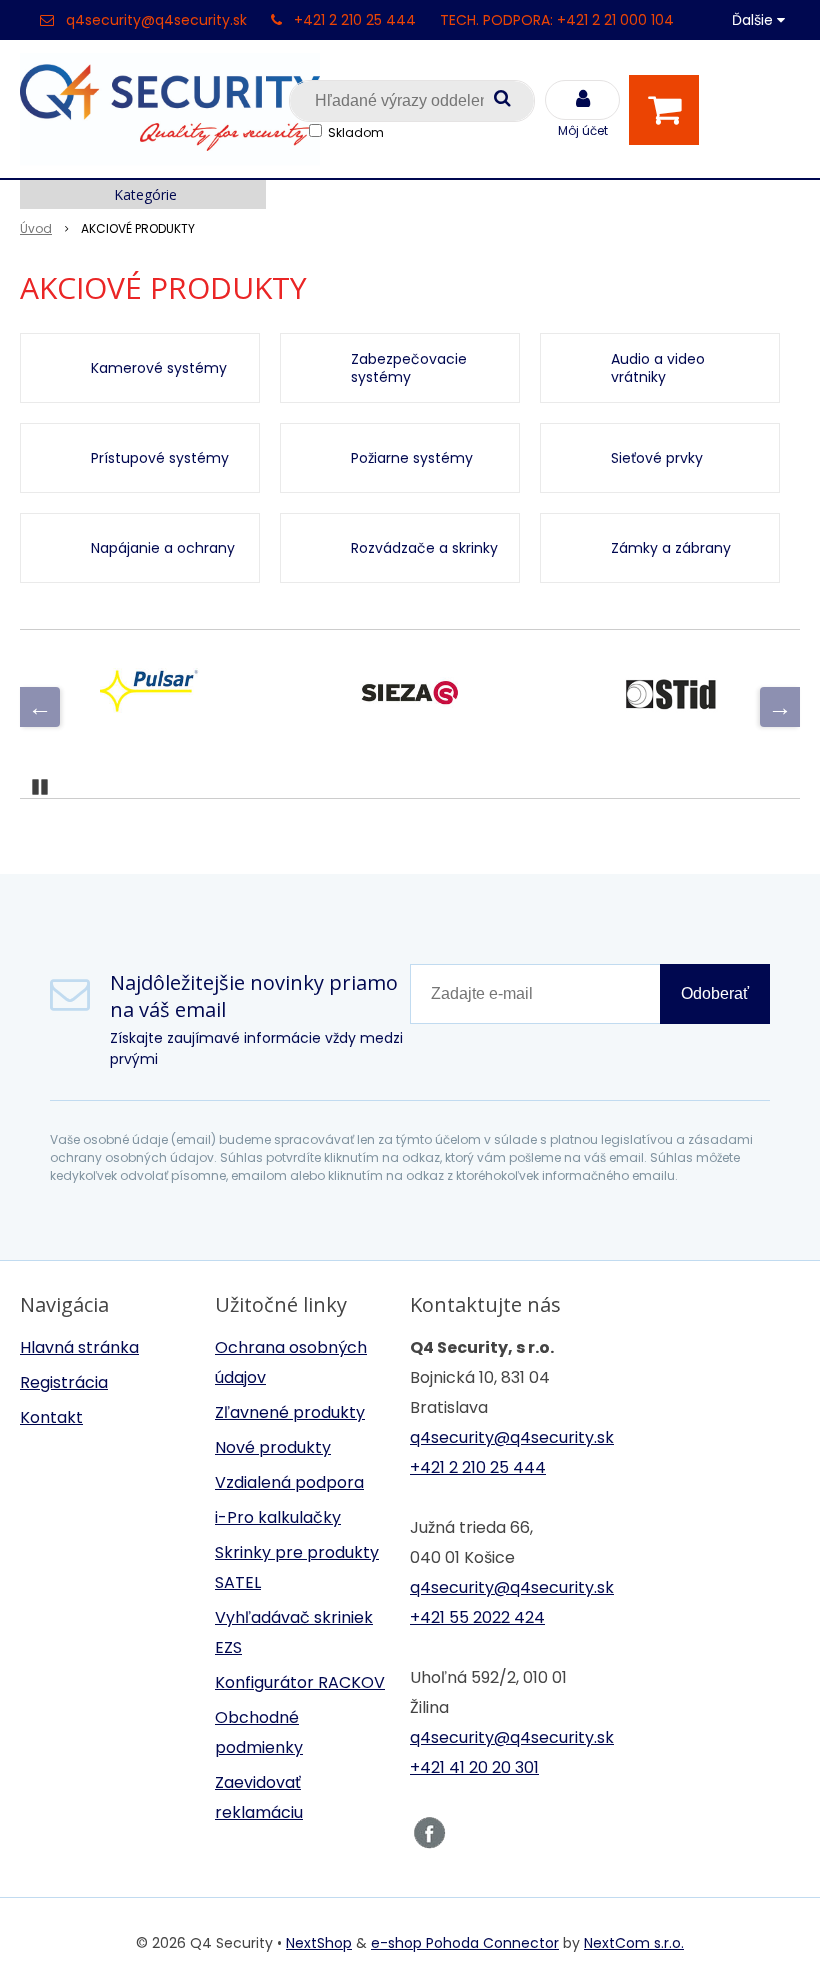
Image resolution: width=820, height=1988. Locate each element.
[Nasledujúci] (780, 707)
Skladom (356, 132)
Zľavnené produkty (290, 1412)
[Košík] (669, 110)
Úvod (36, 228)
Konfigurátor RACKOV (300, 1682)
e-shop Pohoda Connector (465, 1943)
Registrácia (64, 1382)
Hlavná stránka (79, 1347)
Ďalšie (754, 20)
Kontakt (51, 1417)
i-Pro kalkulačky (278, 1517)
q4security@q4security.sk (156, 20)
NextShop (319, 1943)
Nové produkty (273, 1447)
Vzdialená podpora (289, 1482)
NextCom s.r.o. (634, 1943)
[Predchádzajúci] (40, 707)
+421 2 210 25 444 (355, 20)
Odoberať (715, 993)
